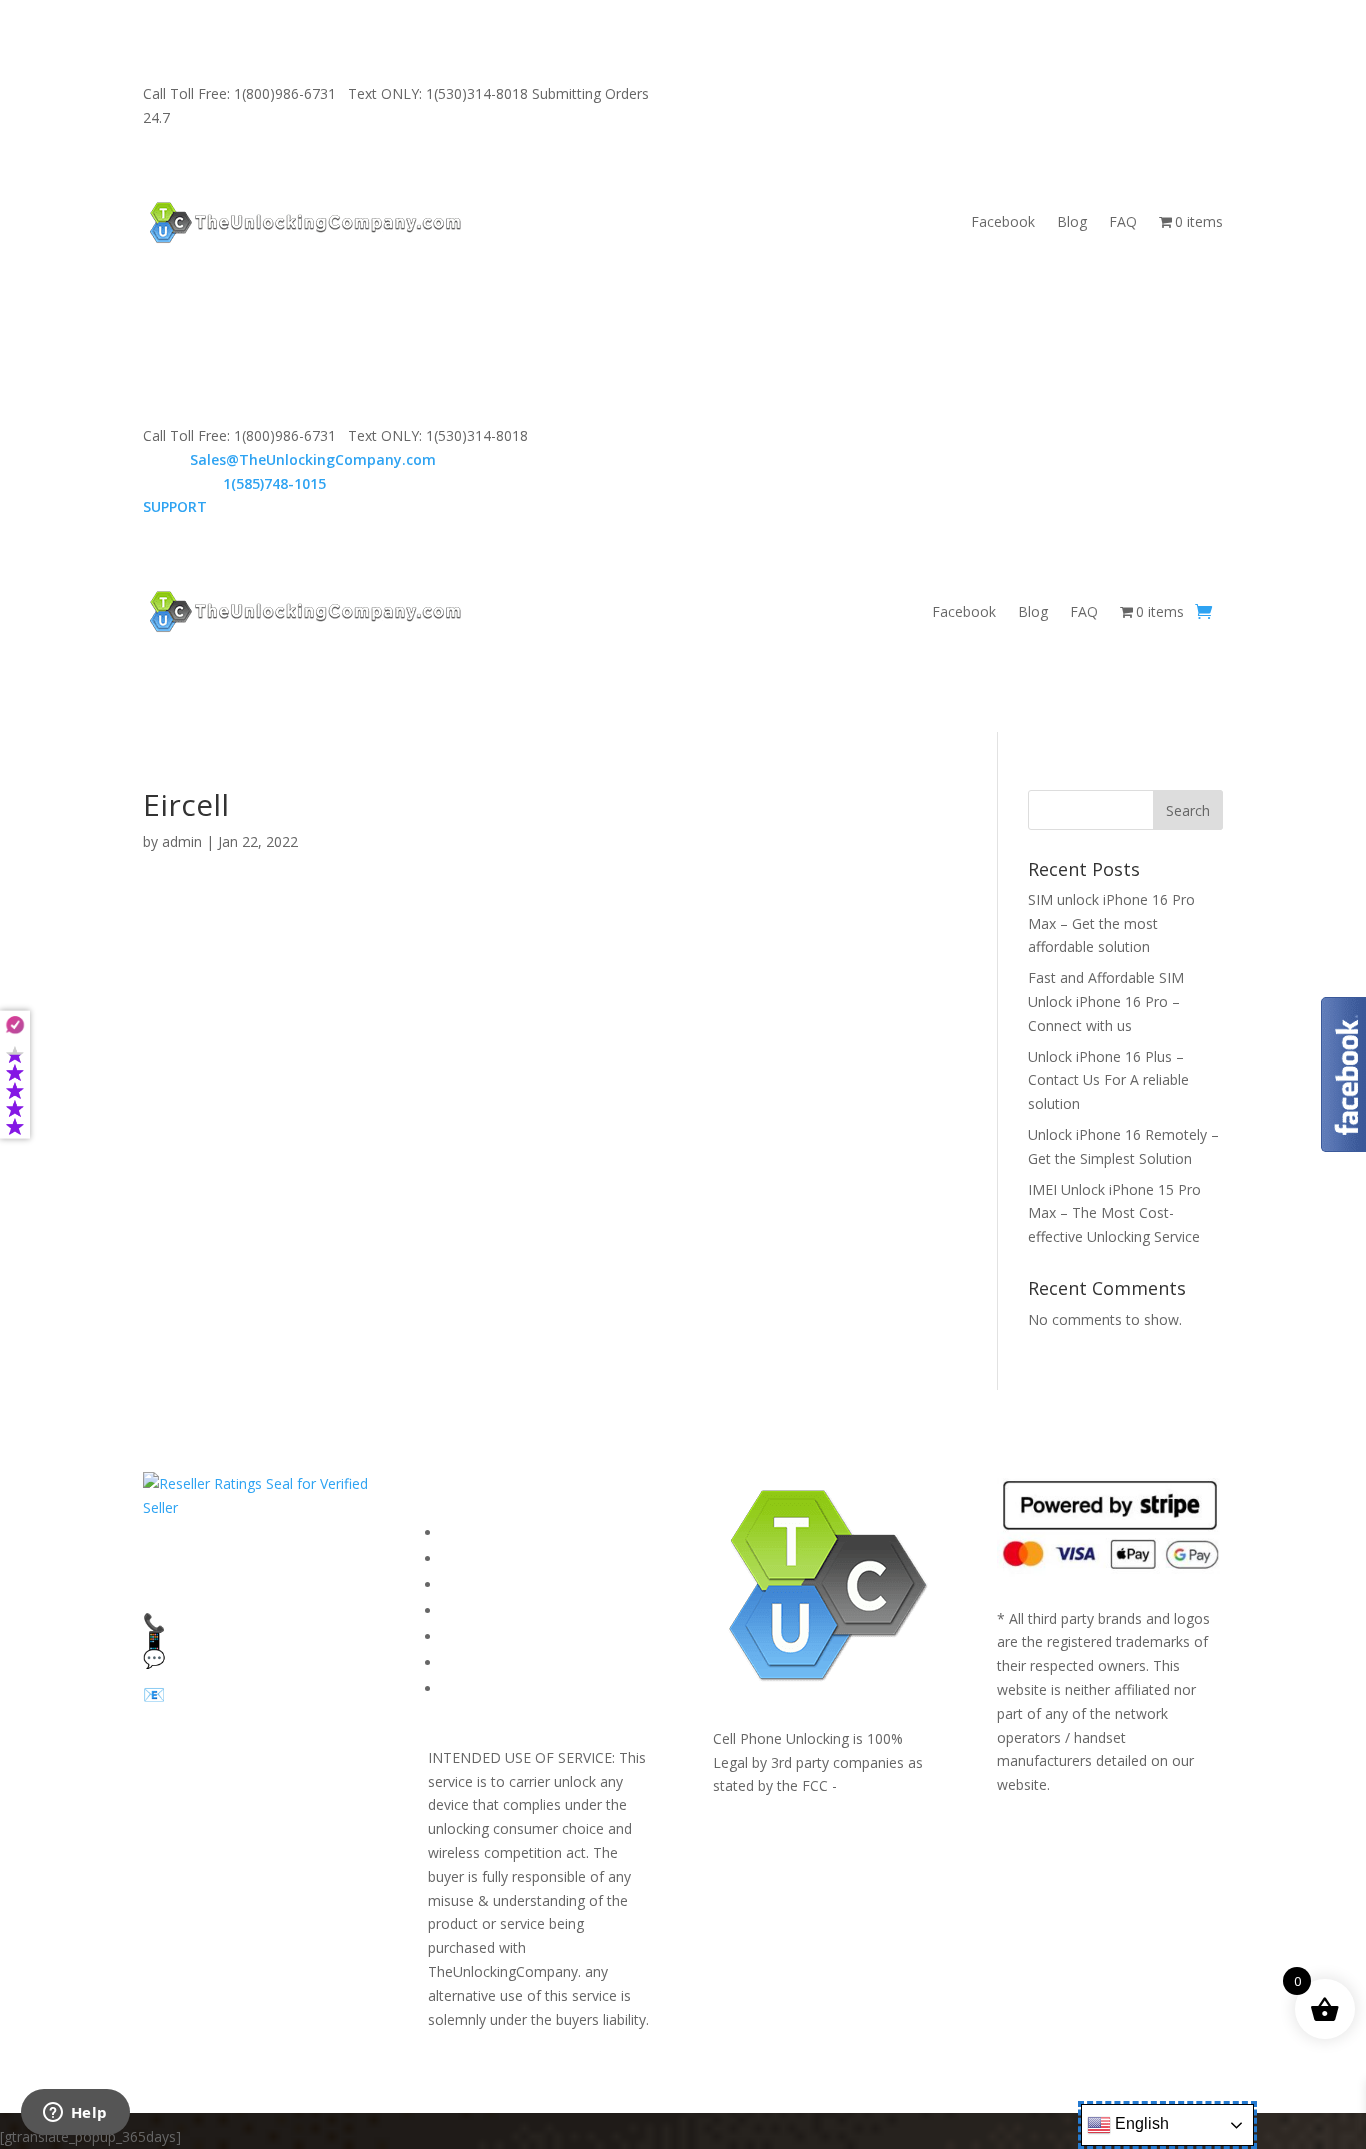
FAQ (1123, 221)
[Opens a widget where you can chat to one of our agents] (75, 2114)
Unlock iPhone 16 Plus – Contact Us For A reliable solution (1108, 1080)
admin (182, 841)
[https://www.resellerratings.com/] (255, 1507)
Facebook (1003, 221)
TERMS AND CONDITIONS (531, 1584)
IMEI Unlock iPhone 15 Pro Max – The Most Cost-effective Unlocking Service (1114, 1213)
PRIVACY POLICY (496, 1610)
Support (467, 1688)
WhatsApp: (234, 483)
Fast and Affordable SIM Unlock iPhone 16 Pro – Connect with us (1106, 1001)
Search (1188, 810)
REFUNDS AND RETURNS (526, 1636)
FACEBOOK (479, 1532)
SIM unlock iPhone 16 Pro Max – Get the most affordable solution (1111, 923)
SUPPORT (798, 93)
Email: (289, 459)
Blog (1072, 221)
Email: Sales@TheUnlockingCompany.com (988, 93)
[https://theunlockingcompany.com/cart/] (1203, 612)
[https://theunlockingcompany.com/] (305, 222)
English (1140, 2123)
